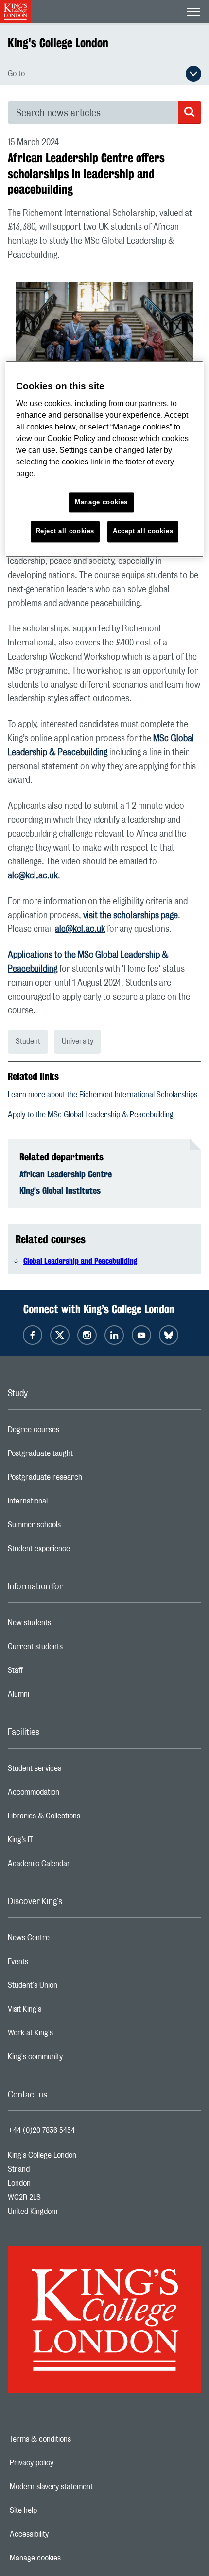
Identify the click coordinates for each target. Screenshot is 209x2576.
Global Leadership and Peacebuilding (80, 1261)
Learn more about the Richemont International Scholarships (103, 1095)
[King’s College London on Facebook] (33, 1335)
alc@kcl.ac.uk (33, 876)
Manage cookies (69, 2558)
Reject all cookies (65, 531)
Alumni (57, 1697)
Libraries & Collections (83, 1818)
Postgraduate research (84, 1480)
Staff (54, 1673)
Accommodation (72, 1795)
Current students (74, 1649)
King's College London (58, 43)
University (78, 1041)
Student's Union (71, 1988)
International (66, 1503)
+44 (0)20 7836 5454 (41, 2130)
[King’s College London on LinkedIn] (114, 1335)
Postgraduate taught (79, 1456)
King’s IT (59, 1842)
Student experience (78, 1551)
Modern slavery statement (85, 2487)
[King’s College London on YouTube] (141, 1335)
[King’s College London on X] (60, 1335)
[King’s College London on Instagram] (87, 1335)
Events (57, 1964)
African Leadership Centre (66, 1174)
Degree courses (72, 1432)
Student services (73, 1771)
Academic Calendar (78, 1866)
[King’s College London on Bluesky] (169, 1335)
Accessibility (63, 2534)
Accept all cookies (143, 531)
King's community (74, 2059)
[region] (105, 459)
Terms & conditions (74, 2439)
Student (28, 1041)
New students (68, 1625)
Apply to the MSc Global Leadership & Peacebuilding (91, 1115)
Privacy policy (65, 2463)
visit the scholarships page (131, 916)
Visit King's (63, 2012)
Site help (57, 2510)
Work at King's (69, 2035)
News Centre (67, 1940)
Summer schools (73, 1527)
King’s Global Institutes (60, 1190)
